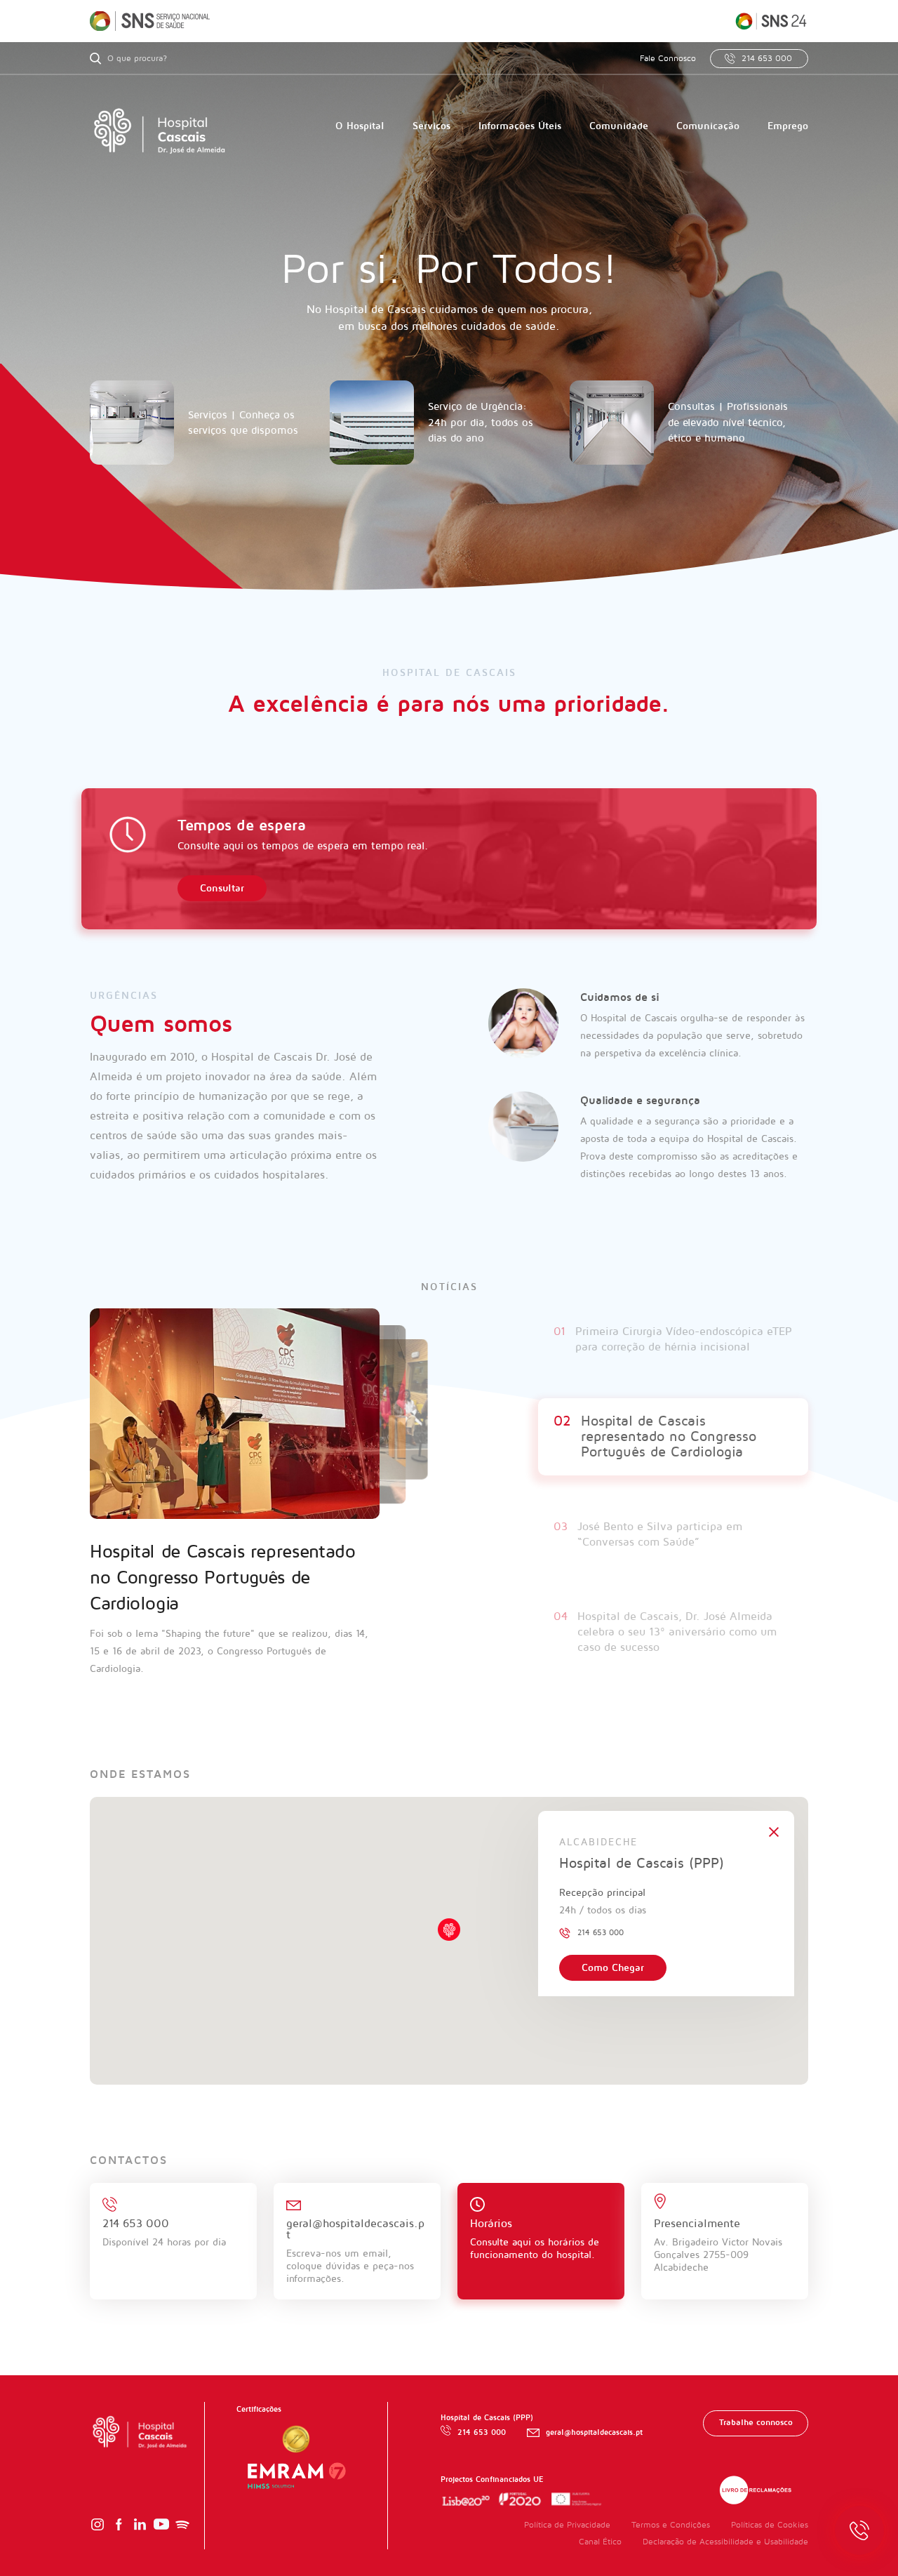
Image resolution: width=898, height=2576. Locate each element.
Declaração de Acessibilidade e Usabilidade (725, 2548)
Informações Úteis (520, 126)
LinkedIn (140, 2530)
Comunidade (619, 126)
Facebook (119, 2530)
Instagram (98, 2530)
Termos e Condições (671, 2531)
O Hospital (360, 126)
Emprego (788, 126)
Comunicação (708, 126)
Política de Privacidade (567, 2531)
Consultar (222, 888)
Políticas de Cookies (770, 2531)
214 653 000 (767, 59)
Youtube (161, 2530)
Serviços (431, 126)
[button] (449, 1935)
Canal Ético (600, 2548)
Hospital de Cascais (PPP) (642, 1869)
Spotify (182, 2530)
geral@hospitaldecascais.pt (594, 2438)
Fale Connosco (668, 59)
